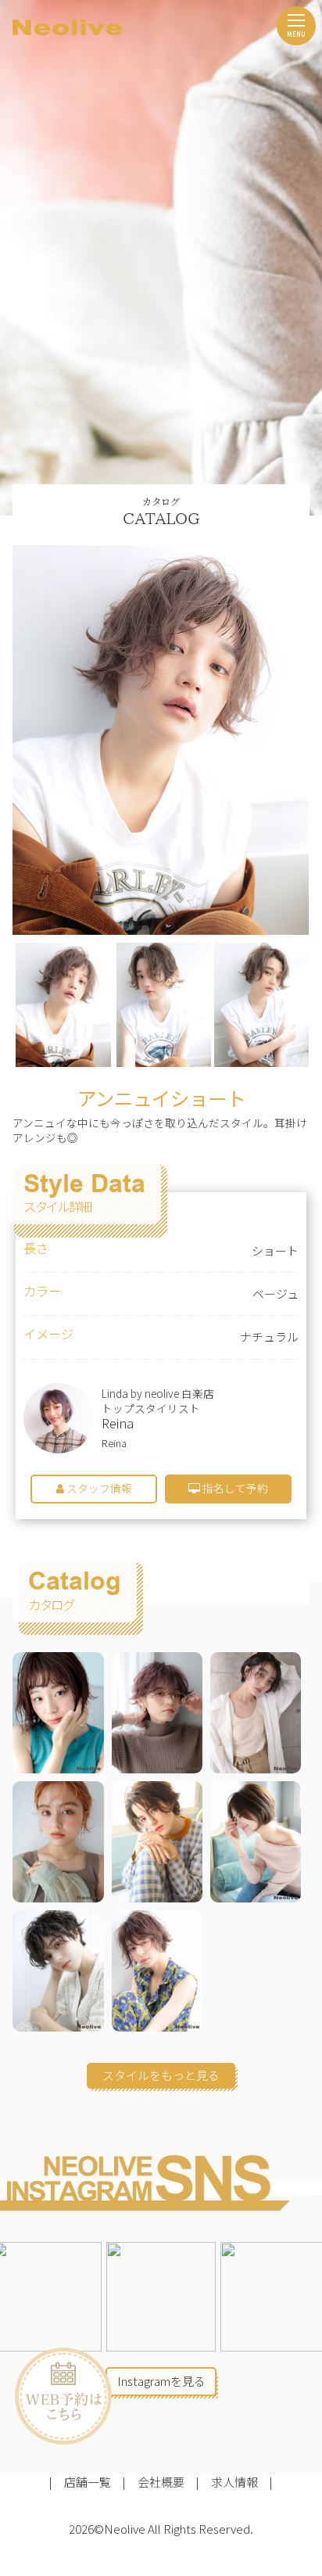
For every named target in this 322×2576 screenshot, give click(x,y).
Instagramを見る (161, 2381)
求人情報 (234, 2482)
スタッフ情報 (98, 1488)
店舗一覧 (88, 2482)
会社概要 (161, 2482)
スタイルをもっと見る (161, 2075)
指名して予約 (234, 1488)
